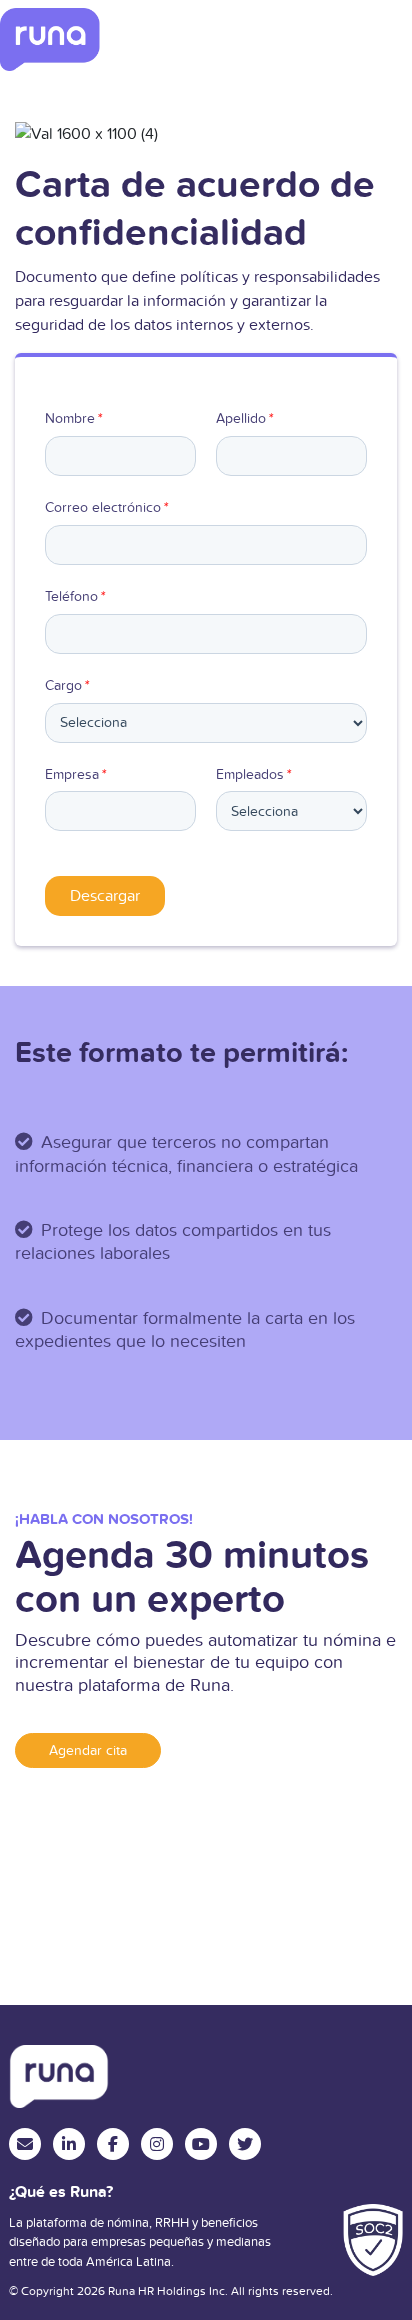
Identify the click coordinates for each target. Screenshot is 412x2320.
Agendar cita (88, 1750)
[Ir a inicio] (50, 39)
